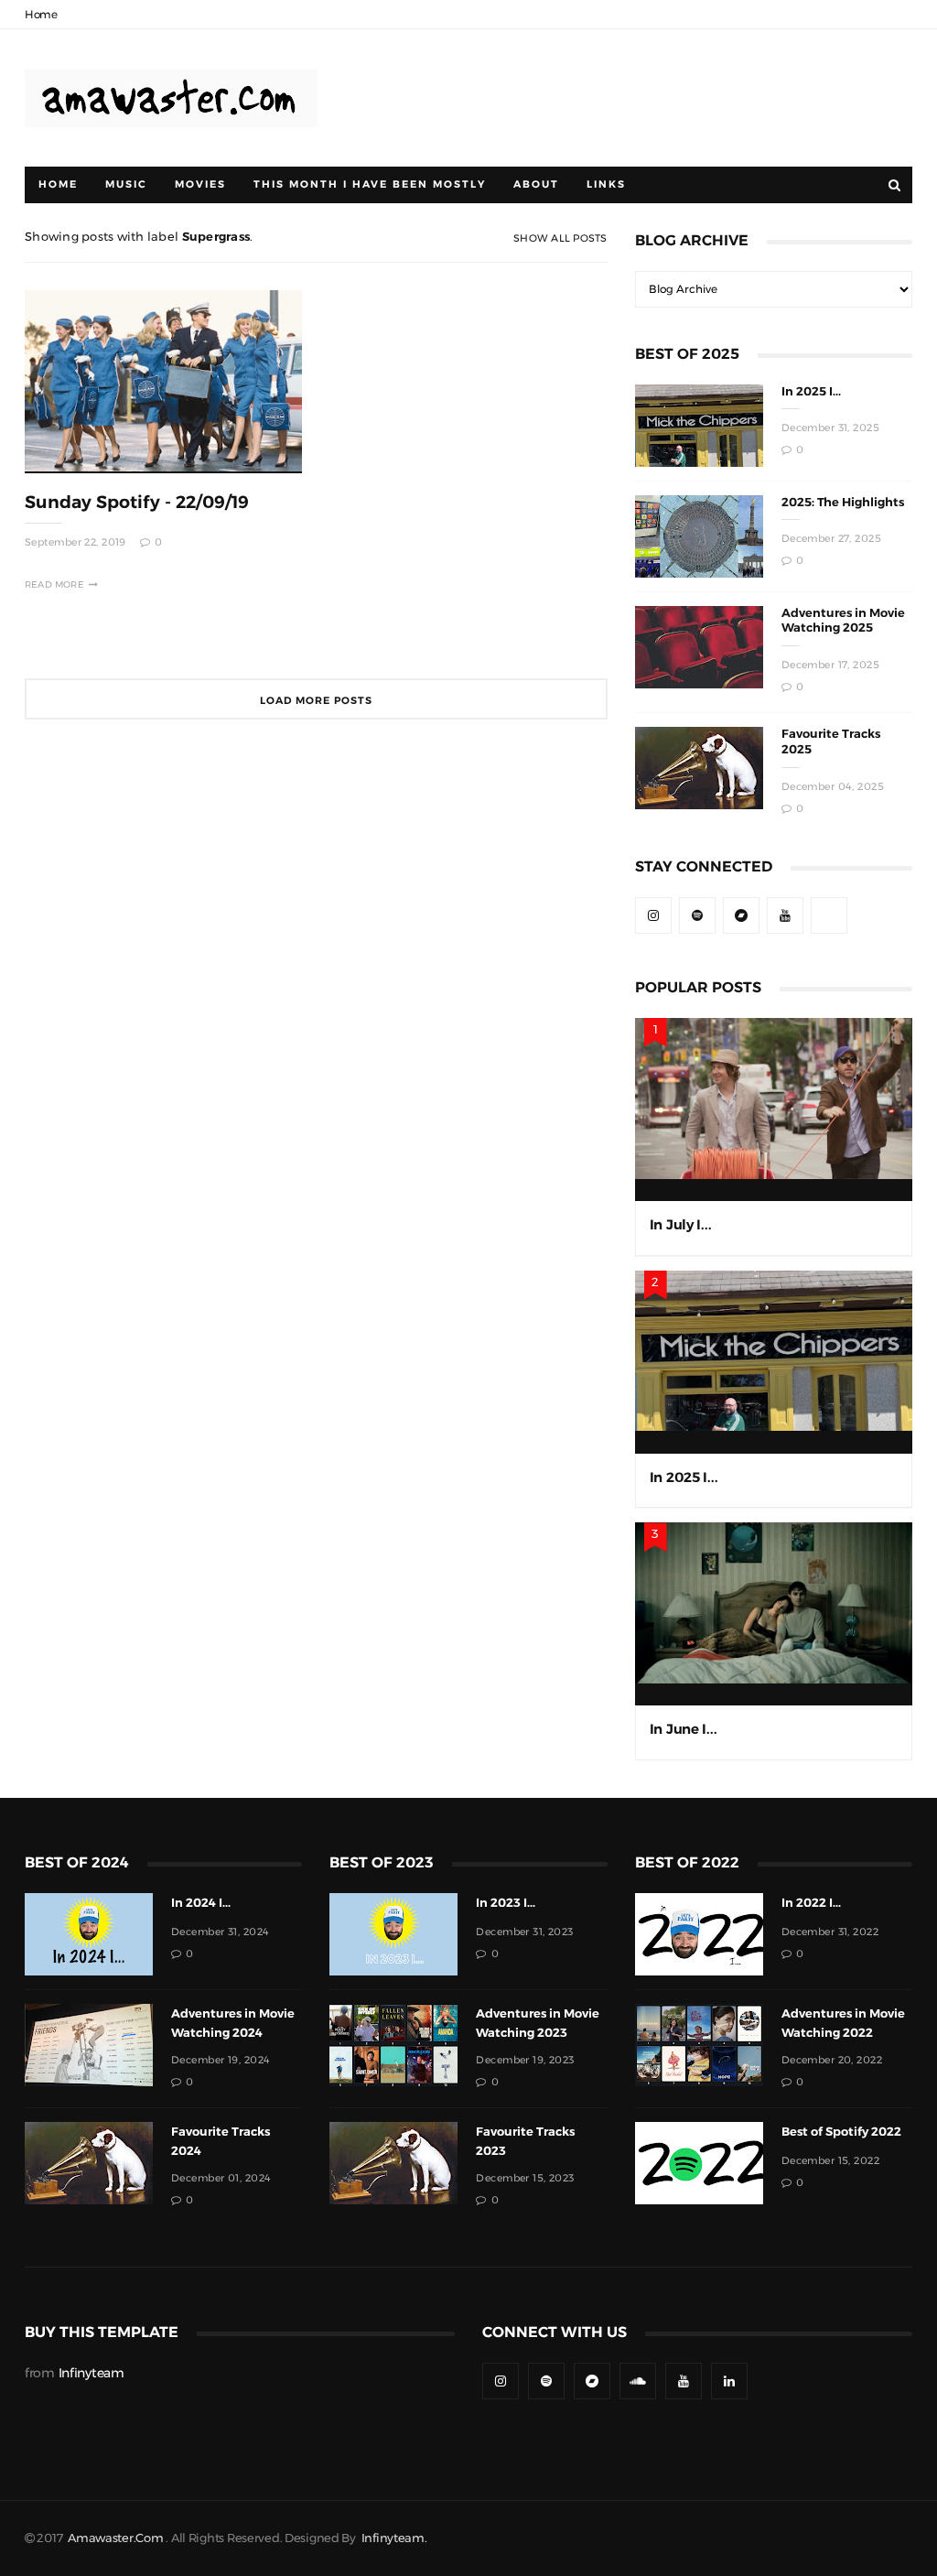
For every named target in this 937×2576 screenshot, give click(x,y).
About (536, 184)
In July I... (681, 1224)
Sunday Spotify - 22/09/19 (137, 502)
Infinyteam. (394, 2538)
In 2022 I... (811, 1903)
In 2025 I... (811, 391)
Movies (200, 184)
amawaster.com (115, 2538)
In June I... (684, 1729)
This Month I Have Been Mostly (370, 184)
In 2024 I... (201, 1903)
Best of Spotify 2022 (841, 2132)
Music (126, 184)
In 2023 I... (506, 1903)
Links (606, 184)
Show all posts (560, 238)
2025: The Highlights (843, 502)
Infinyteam (92, 2373)
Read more (54, 584)
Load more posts (316, 701)
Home (41, 15)
